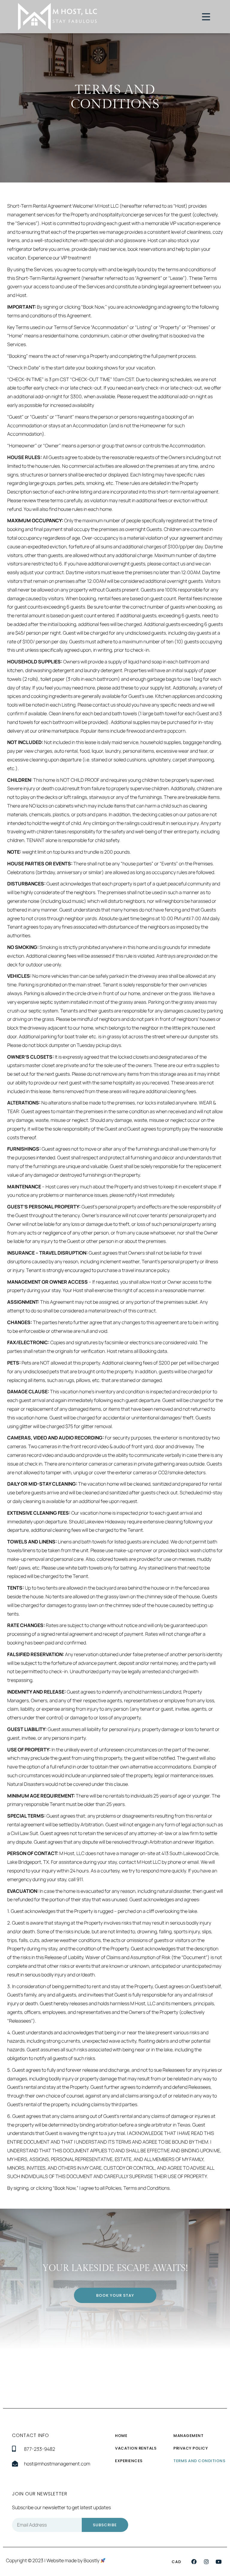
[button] (194, 2562)
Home (121, 2436)
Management (188, 2436)
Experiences (129, 2461)
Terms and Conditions (199, 2461)
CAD (176, 2562)
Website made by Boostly (73, 2560)
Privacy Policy (191, 2448)
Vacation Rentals (136, 2448)
